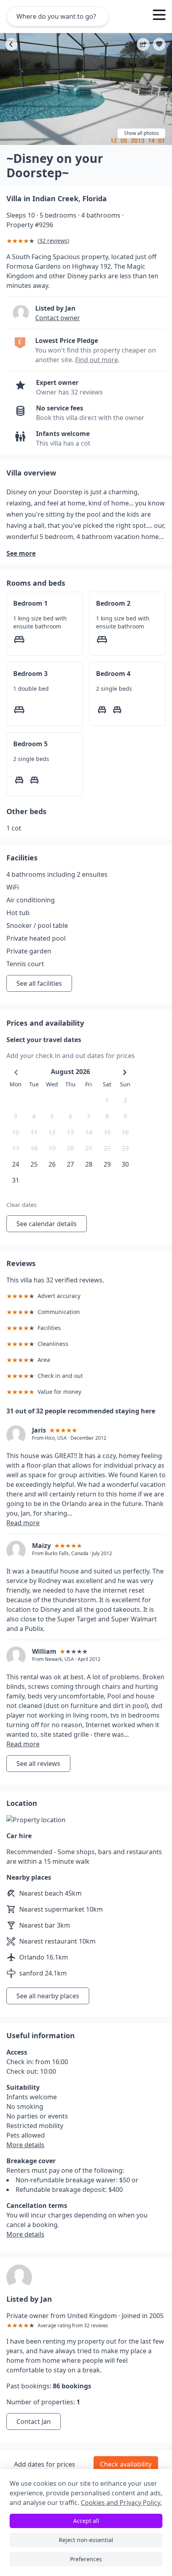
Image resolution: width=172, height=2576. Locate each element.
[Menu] (159, 16)
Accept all (86, 2521)
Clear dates (22, 1205)
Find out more (97, 360)
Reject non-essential (86, 2540)
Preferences (86, 2559)
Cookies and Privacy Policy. (121, 2503)
